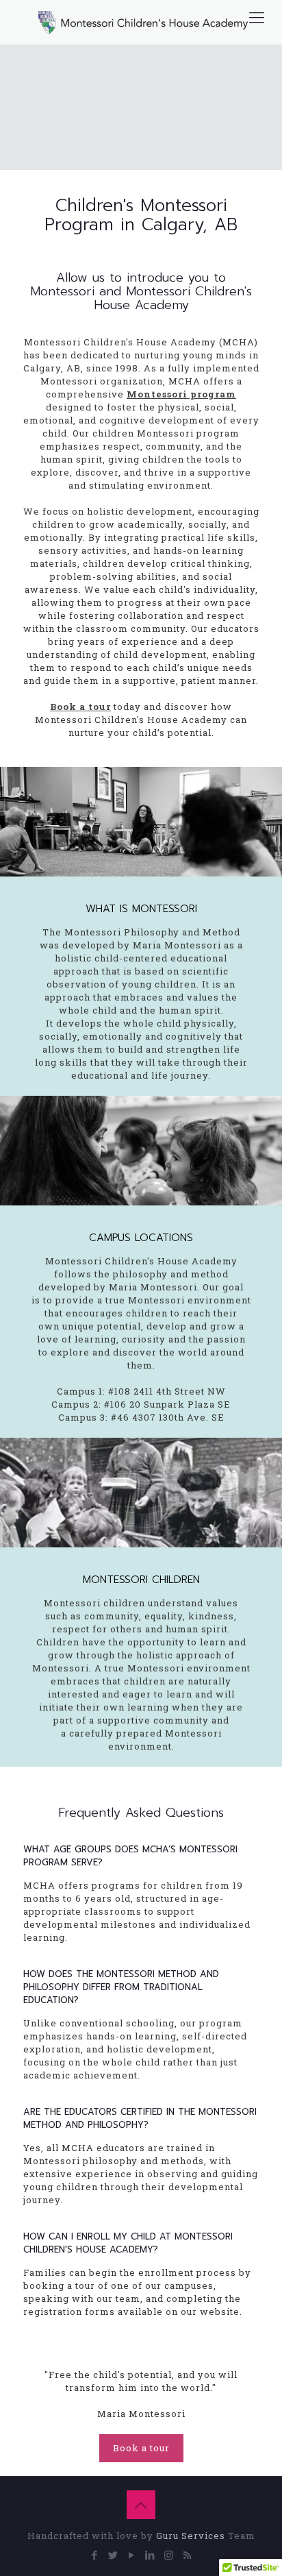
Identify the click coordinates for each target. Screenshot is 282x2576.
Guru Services (192, 2536)
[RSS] (187, 2555)
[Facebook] (95, 2555)
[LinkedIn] (150, 2555)
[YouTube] (132, 2555)
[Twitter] (113, 2555)
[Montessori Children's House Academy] (141, 22)
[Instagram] (169, 2555)
